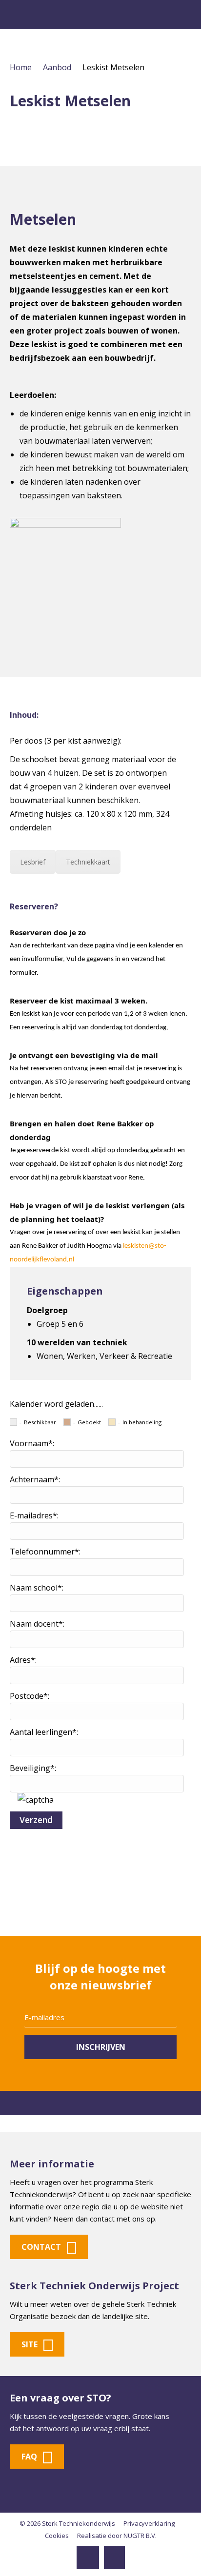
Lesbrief (33, 862)
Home (21, 67)
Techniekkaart (88, 862)
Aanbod (57, 67)
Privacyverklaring (149, 2523)
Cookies (57, 2536)
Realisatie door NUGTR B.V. (117, 2536)
